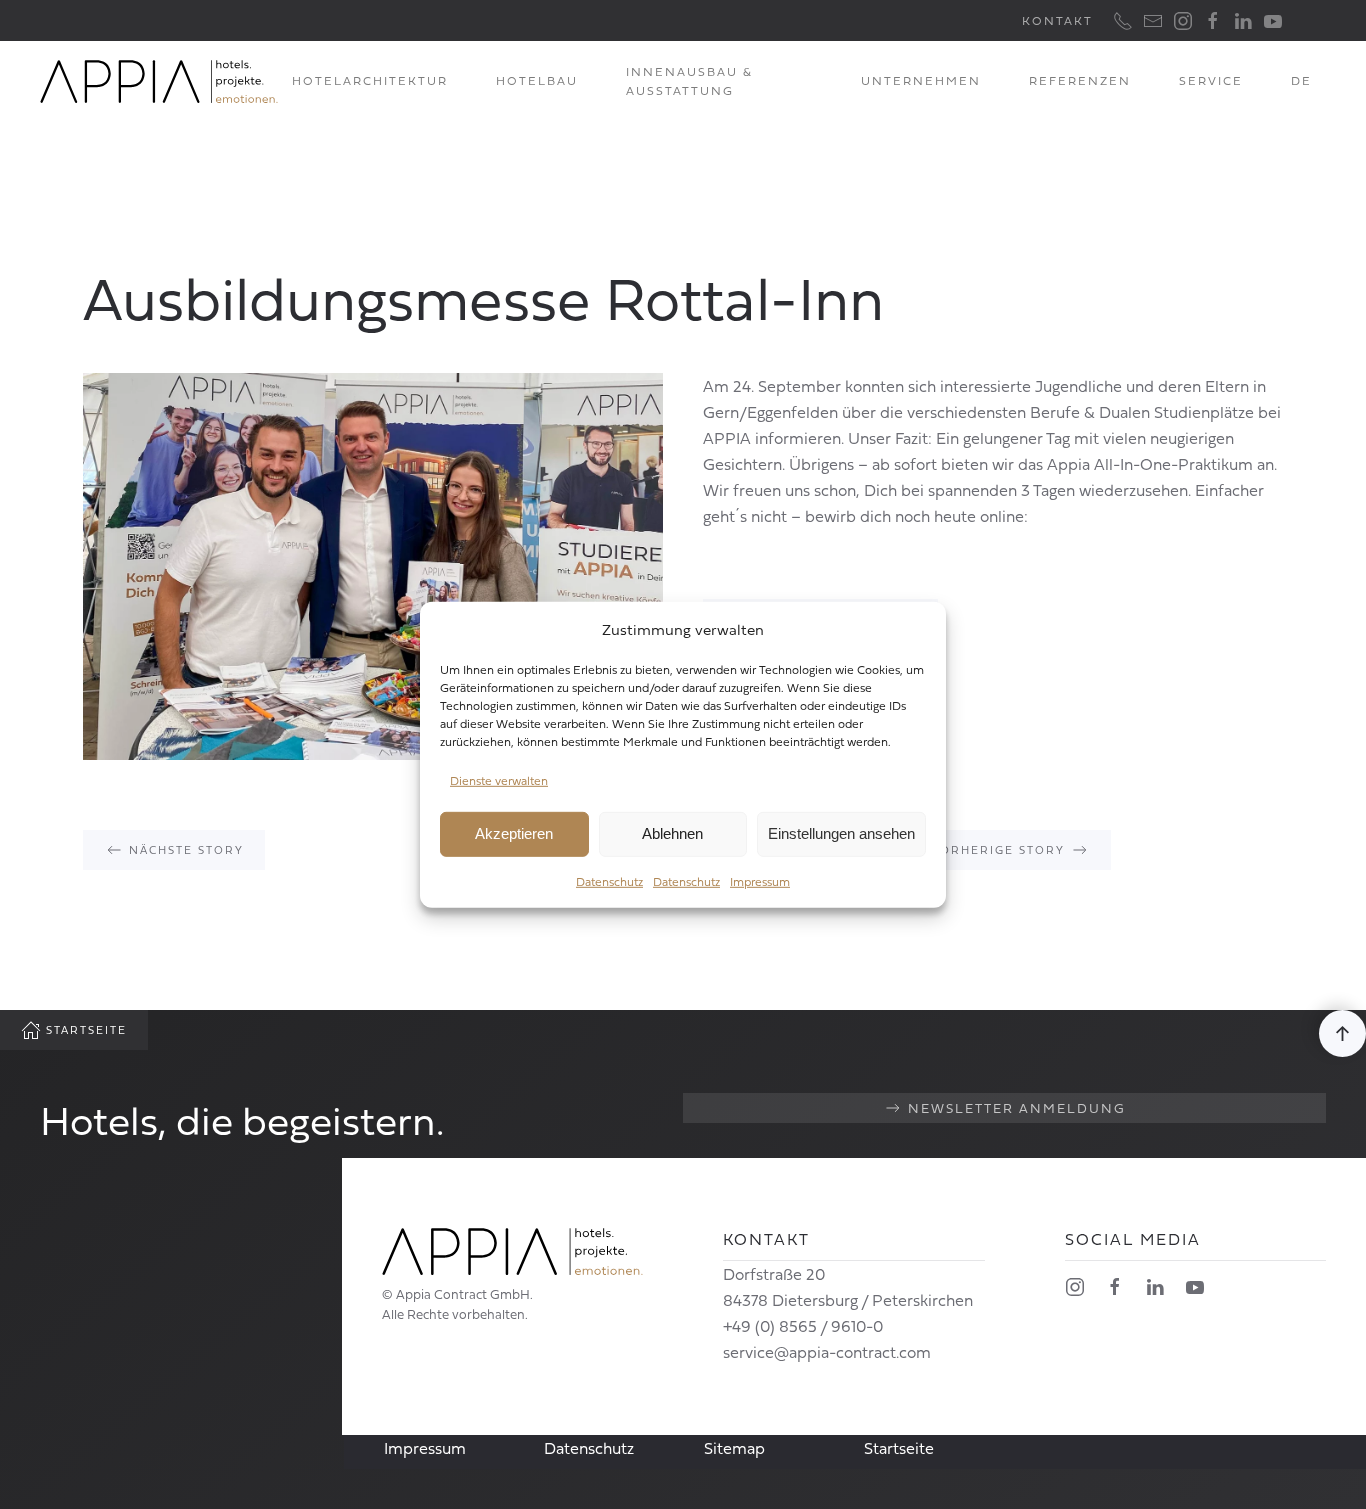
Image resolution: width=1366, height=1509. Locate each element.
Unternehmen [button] (921, 80)
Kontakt (1057, 20)
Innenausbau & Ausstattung (689, 81)
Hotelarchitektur (370, 80)
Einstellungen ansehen (841, 833)
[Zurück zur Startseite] (159, 81)
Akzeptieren (514, 833)
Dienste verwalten (499, 780)
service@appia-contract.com (827, 1352)
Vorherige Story (998, 850)
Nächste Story (186, 850)
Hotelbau (537, 80)
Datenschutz (609, 881)
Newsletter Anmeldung (1017, 1108)
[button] (1342, 1033)
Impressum (760, 881)
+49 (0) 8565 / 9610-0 (803, 1326)
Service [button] (1211, 80)
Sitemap (734, 1448)
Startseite (86, 1030)
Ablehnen (672, 833)
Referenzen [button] (1080, 80)
